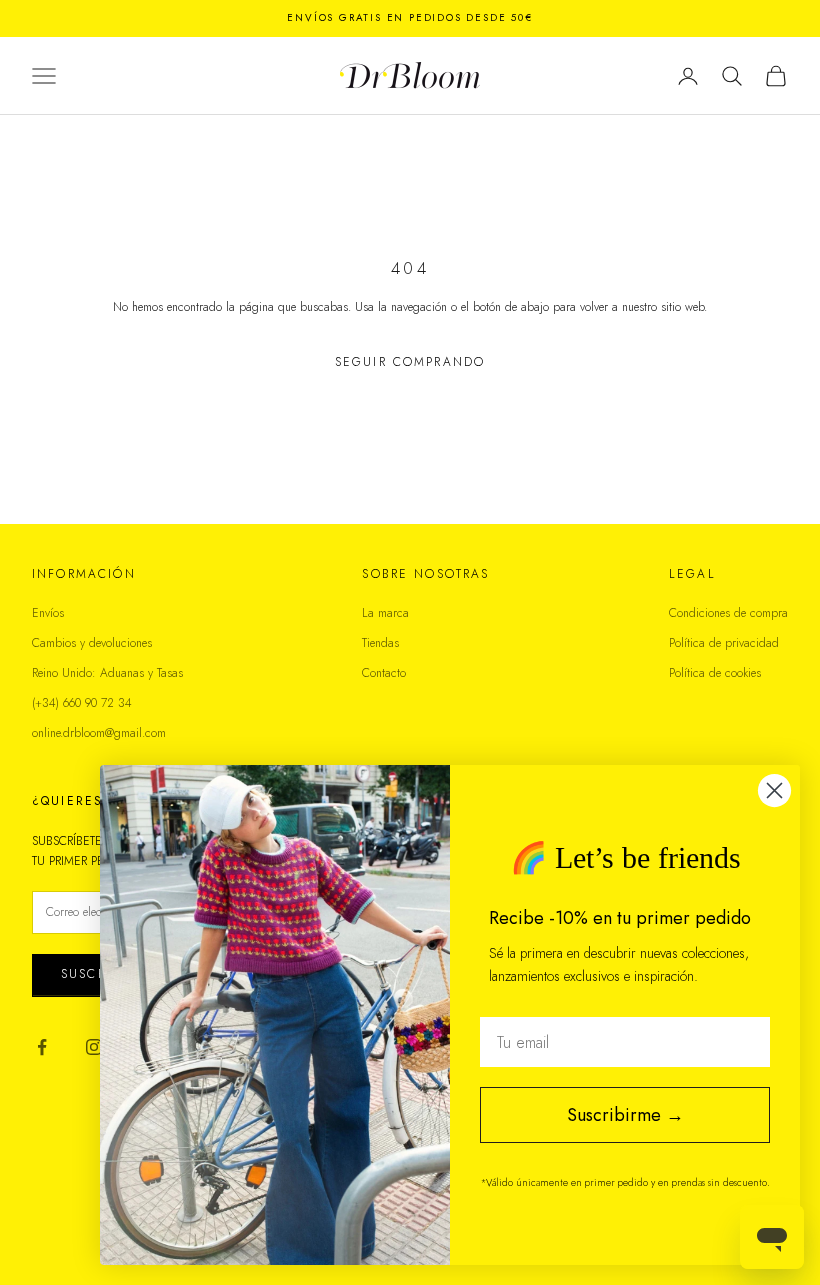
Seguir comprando (410, 362)
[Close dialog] (774, 790)
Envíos (48, 613)
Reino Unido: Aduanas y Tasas (107, 673)
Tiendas (380, 643)
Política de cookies (715, 673)
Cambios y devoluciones (92, 643)
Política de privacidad (724, 643)
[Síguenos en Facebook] (42, 1047)
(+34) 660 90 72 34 (82, 703)
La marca (385, 613)
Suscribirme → (625, 1115)
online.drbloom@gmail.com (99, 733)
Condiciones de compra (728, 613)
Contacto (384, 673)
